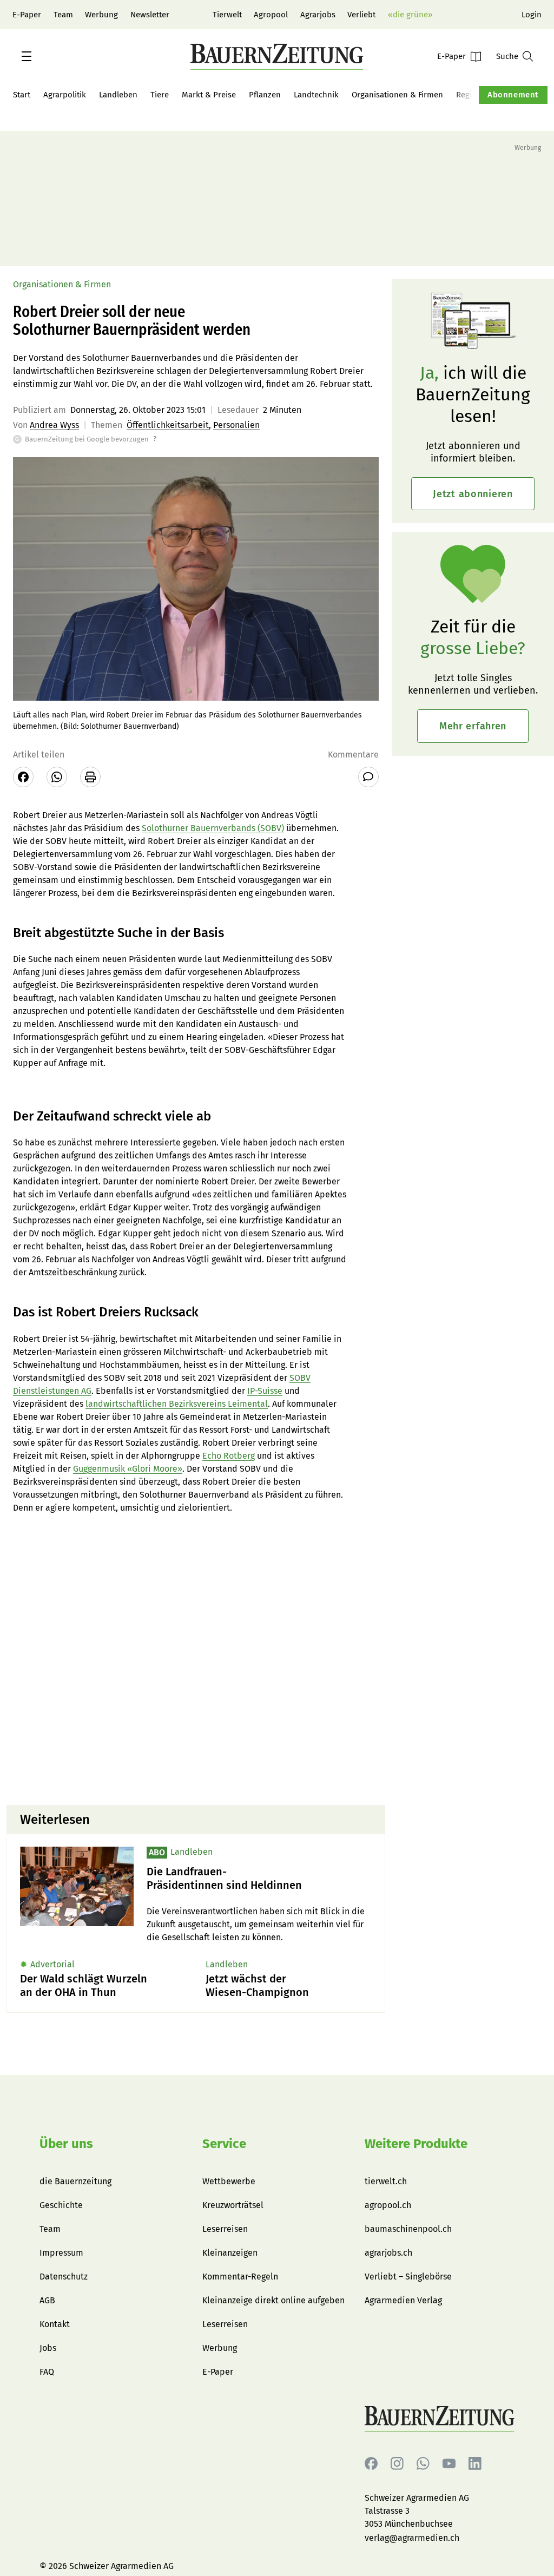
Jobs (48, 2348)
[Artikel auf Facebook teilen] (23, 777)
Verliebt (361, 15)
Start (22, 95)
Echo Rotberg (229, 1456)
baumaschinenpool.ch (408, 2229)
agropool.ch (388, 2205)
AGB (47, 2300)
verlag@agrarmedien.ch (412, 2538)
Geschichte (61, 2205)
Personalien (236, 425)
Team (63, 15)
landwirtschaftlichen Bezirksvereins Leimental (177, 1404)
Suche (507, 56)
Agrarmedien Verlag (403, 2300)
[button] (27, 56)
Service (224, 2144)
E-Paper (27, 15)
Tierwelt (227, 15)
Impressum (61, 2253)
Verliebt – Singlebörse (408, 2277)
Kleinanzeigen (230, 2253)
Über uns (66, 2144)
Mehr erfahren (473, 726)
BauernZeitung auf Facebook (371, 2464)
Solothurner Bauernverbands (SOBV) (213, 828)
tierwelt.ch (386, 2181)
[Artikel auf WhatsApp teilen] (57, 777)
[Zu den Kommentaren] (368, 777)
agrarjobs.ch (388, 2253)
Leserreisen (225, 2229)
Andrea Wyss (54, 425)
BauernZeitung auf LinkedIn (475, 2464)
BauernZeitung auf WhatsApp (423, 2464)
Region (469, 95)
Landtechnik (316, 95)
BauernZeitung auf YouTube (449, 2464)
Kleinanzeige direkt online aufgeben (273, 2300)
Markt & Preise (209, 95)
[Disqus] (196, 1658)
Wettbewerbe (229, 2181)
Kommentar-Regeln (240, 2277)
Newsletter (150, 15)
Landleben (118, 95)
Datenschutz (64, 2277)
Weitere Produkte (416, 2144)
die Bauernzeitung (75, 2181)
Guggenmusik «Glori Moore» (128, 1469)
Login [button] (532, 15)
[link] (259, 1879)
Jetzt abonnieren (473, 494)
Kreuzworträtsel (233, 2205)
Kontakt (55, 2324)
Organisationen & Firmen (397, 95)
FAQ (47, 2372)
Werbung (101, 15)
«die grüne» (410, 15)
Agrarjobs (318, 15)
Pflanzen (265, 95)
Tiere (160, 95)
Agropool (271, 15)
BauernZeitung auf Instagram (397, 2464)
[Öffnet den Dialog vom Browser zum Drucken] (90, 777)
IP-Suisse (265, 1391)
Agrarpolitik (65, 95)
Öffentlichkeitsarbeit (168, 425)
